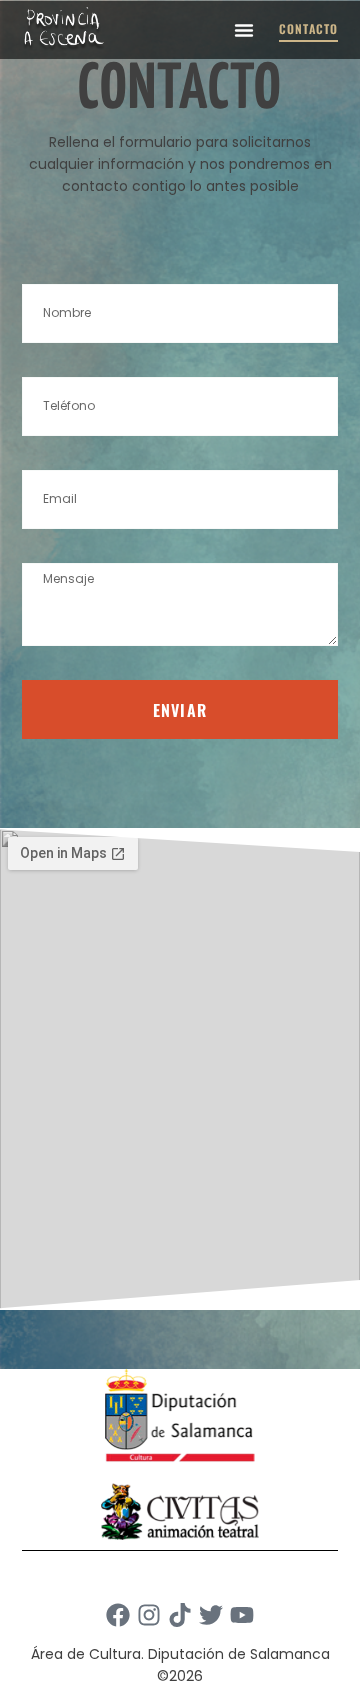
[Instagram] (149, 1615)
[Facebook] (118, 1615)
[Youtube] (242, 1615)
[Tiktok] (180, 1615)
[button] (244, 30)
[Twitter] (211, 1615)
